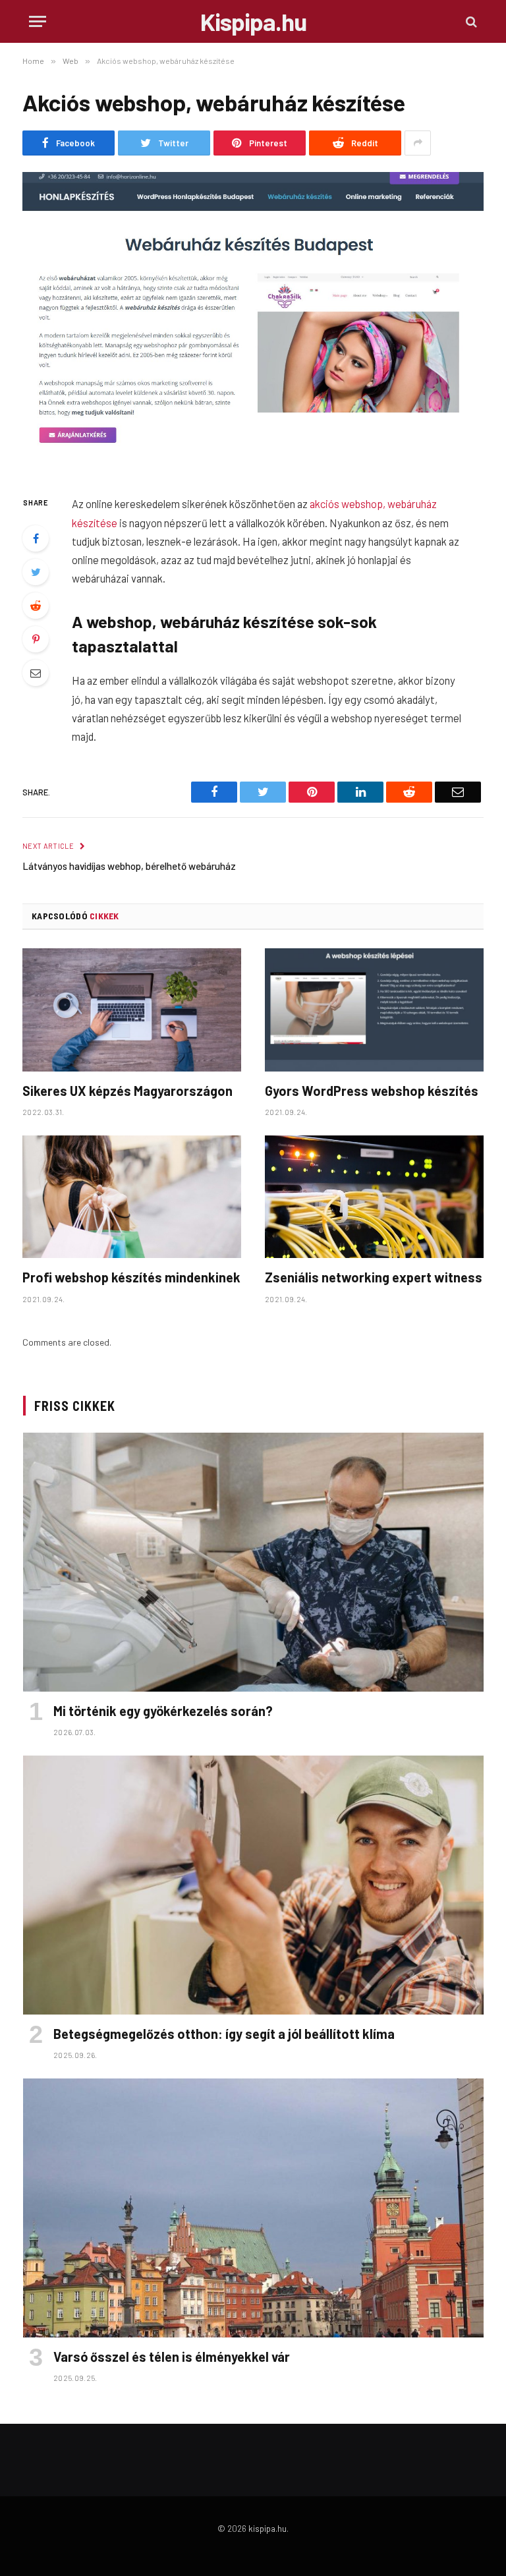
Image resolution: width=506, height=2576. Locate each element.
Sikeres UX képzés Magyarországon (127, 1091)
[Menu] (38, 21)
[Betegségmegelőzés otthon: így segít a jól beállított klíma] (253, 1885)
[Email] (36, 673)
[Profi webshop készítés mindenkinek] (132, 1197)
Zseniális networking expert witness (374, 1277)
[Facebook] (36, 538)
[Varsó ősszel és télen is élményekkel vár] (253, 2208)
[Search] (470, 21)
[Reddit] (36, 606)
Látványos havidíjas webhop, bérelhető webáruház (129, 866)
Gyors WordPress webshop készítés (372, 1091)
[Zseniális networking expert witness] (374, 1197)
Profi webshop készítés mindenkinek (131, 1277)
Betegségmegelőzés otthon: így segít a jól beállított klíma (224, 2034)
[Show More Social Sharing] (418, 143)
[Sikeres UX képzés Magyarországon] (132, 1010)
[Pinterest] (36, 639)
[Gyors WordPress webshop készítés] (374, 1010)
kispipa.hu (267, 2529)
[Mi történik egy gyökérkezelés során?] (253, 1562)
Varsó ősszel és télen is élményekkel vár (172, 2357)
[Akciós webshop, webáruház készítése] (253, 323)
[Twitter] (36, 572)
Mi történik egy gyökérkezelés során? (163, 1711)
